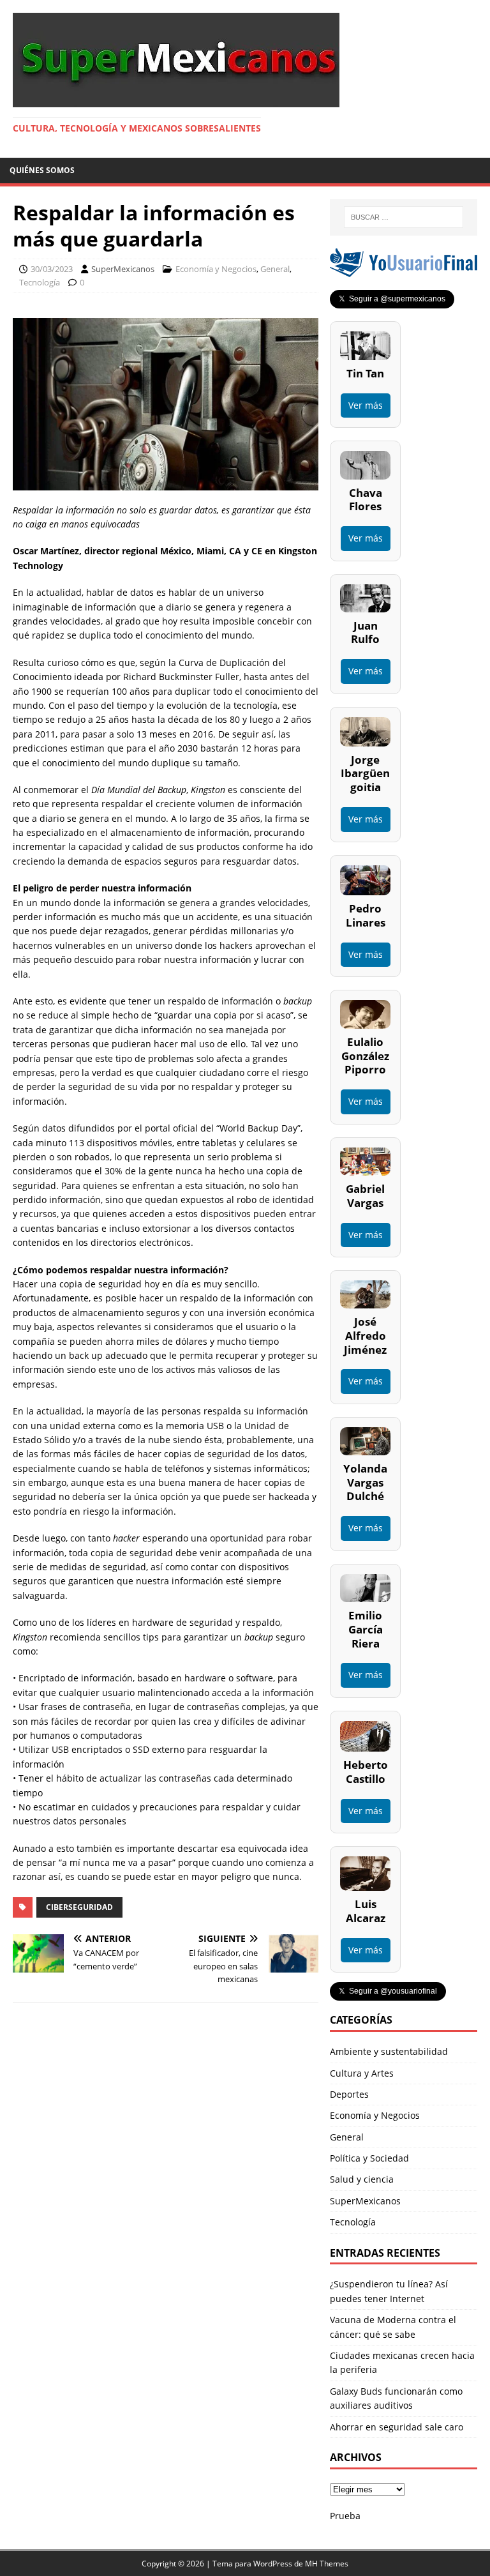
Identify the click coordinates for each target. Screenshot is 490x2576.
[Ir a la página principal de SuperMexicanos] (176, 100)
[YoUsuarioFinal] (403, 270)
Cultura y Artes (362, 2073)
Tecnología (40, 282)
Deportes (349, 2094)
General (275, 269)
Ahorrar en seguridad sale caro (397, 2427)
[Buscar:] (404, 217)
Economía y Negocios (216, 269)
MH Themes (327, 2564)
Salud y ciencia (362, 2179)
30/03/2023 (52, 269)
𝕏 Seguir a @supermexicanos (392, 299)
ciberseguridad (79, 1907)
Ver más (366, 405)
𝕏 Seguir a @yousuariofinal (388, 1991)
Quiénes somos (42, 170)
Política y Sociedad (369, 2158)
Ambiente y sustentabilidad (389, 2051)
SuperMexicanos (123, 269)
